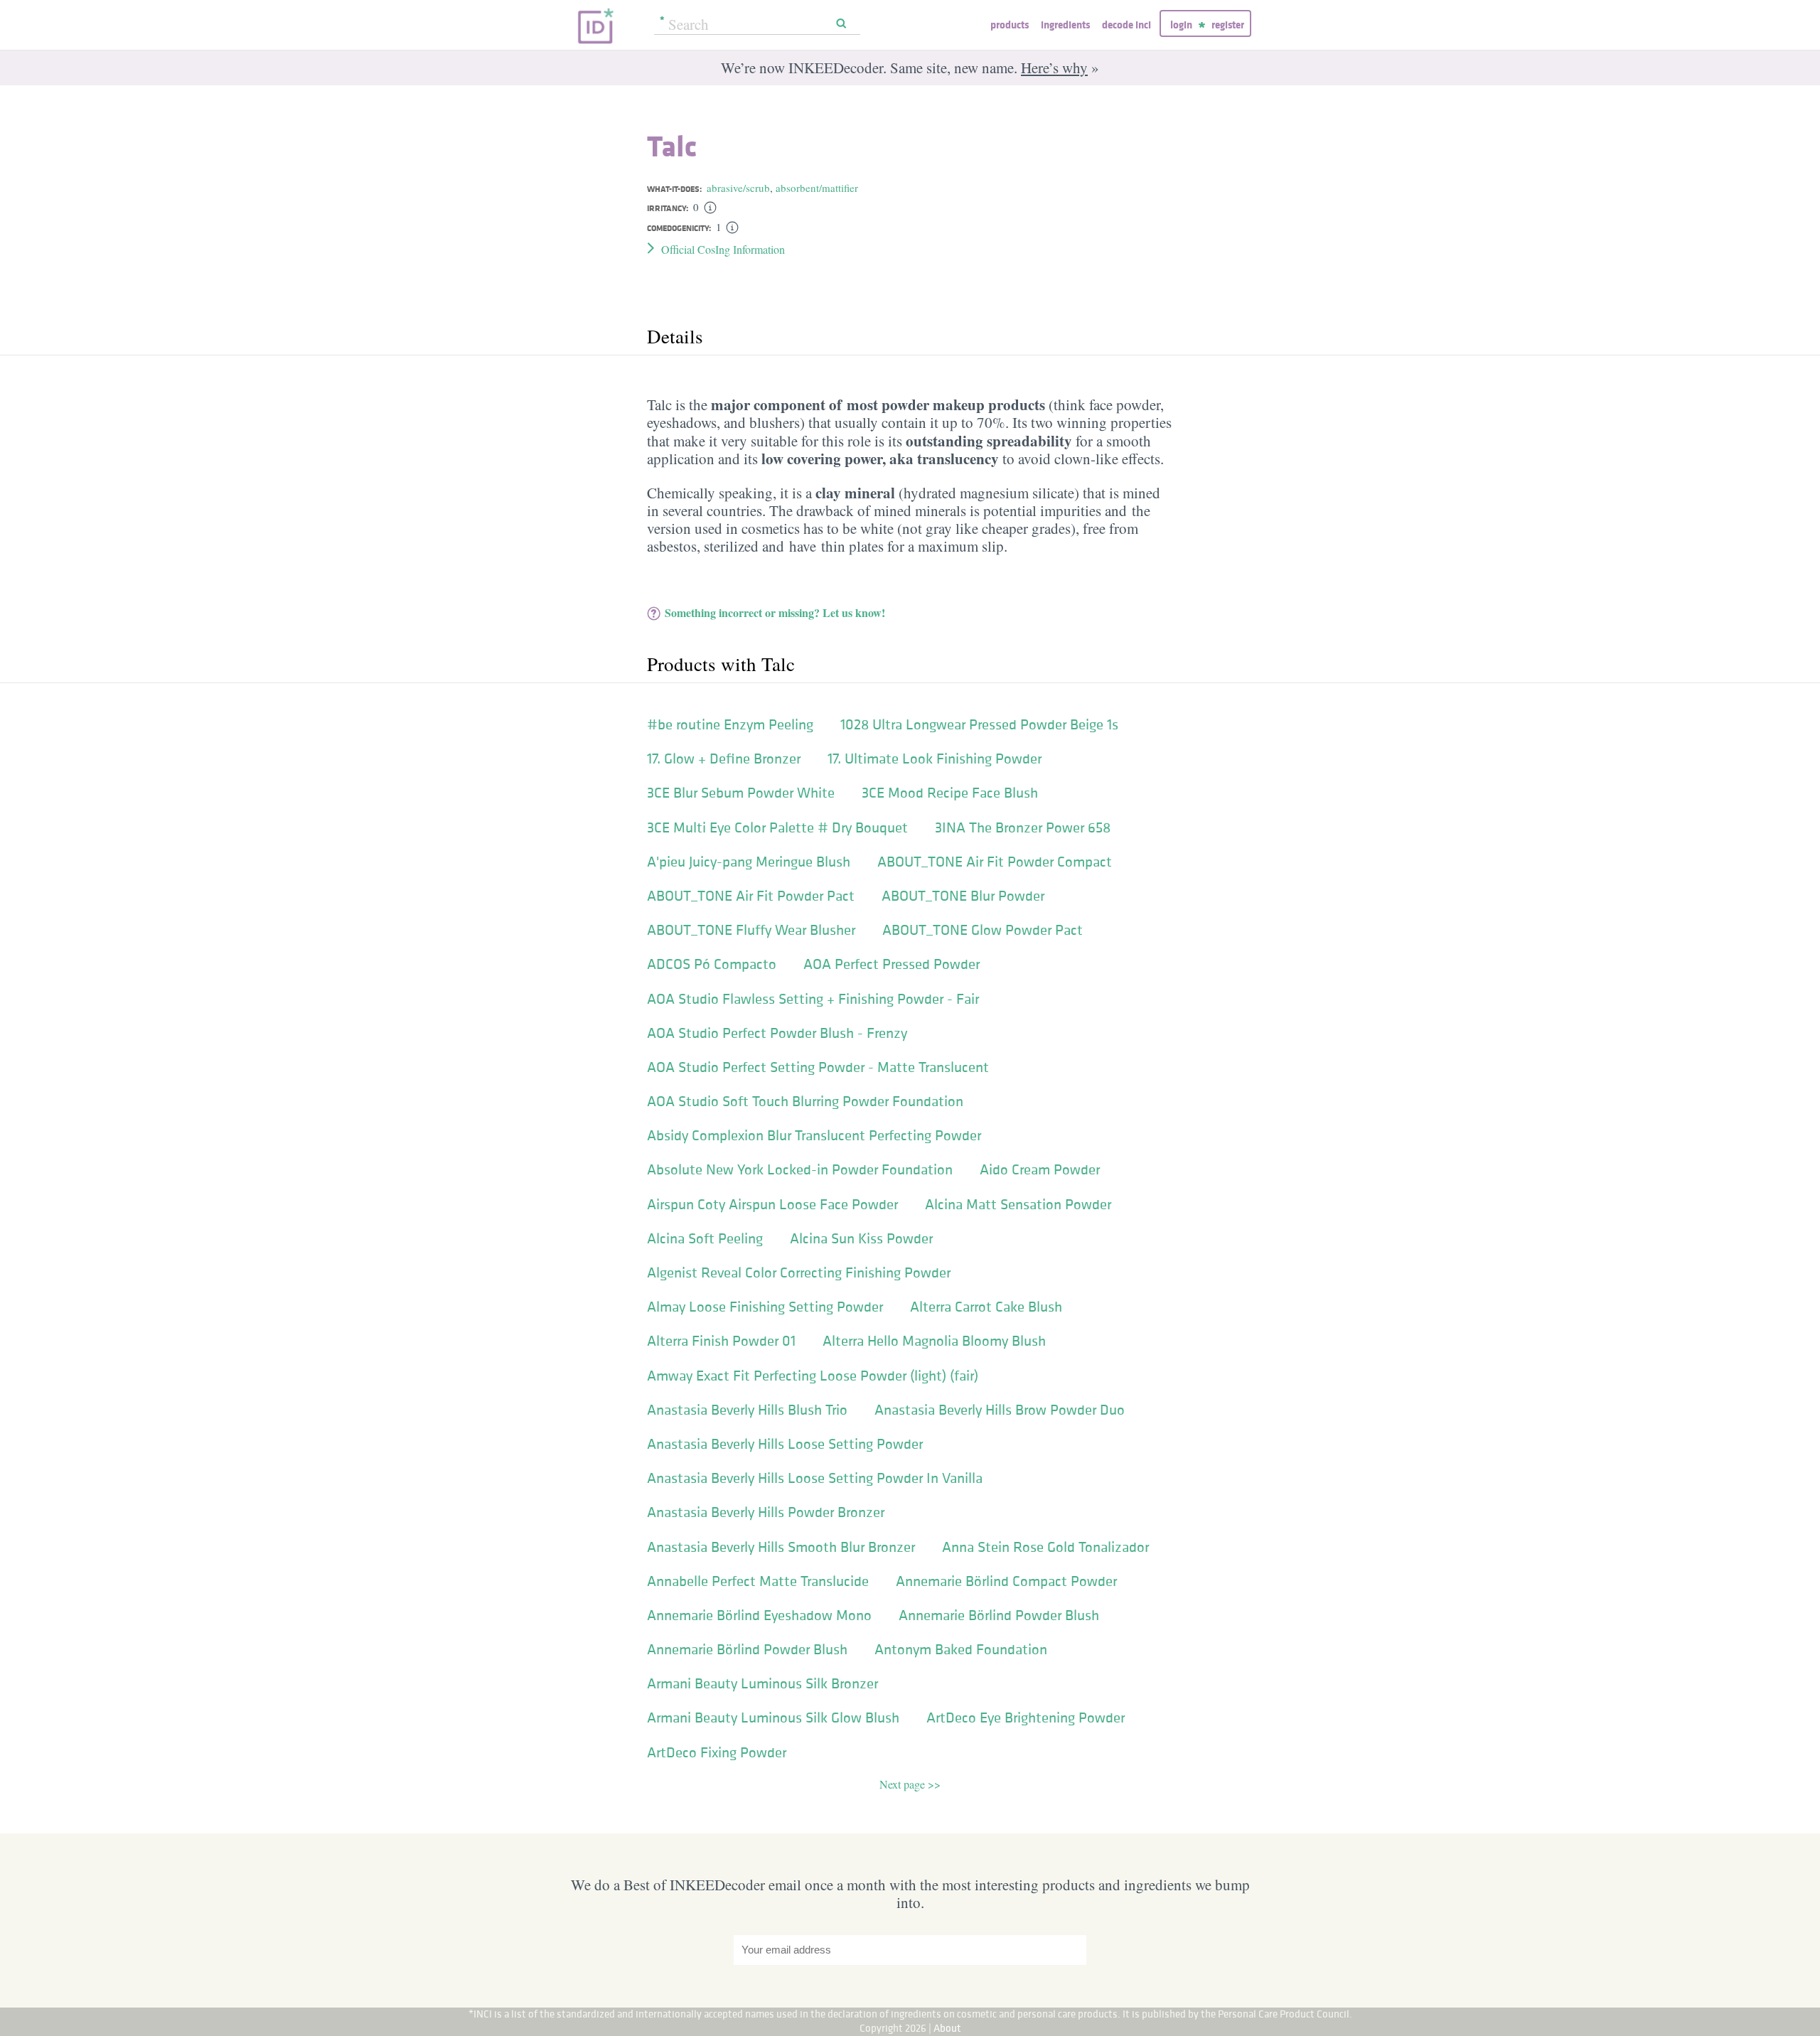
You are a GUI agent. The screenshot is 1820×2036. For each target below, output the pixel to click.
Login (1181, 25)
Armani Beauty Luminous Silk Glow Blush (773, 1718)
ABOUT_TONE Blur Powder (963, 896)
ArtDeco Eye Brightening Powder (1026, 1718)
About (947, 2028)
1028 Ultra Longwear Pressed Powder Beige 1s (979, 724)
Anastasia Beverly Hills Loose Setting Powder (785, 1444)
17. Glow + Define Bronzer (724, 759)
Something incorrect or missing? (775, 612)
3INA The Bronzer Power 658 (1023, 827)
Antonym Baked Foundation (961, 1649)
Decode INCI (1126, 25)
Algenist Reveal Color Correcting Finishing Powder (799, 1272)
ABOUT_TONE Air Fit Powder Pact (751, 896)
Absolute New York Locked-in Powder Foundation (800, 1169)
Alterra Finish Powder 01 (721, 1341)
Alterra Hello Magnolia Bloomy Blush (934, 1341)
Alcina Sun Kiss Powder (861, 1238)
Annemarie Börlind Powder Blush (999, 1615)
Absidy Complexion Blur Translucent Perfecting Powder (814, 1135)
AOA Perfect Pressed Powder (892, 964)
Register (1228, 25)
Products (1010, 25)
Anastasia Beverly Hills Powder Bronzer (766, 1512)
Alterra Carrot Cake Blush (986, 1307)
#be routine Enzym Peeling (730, 724)
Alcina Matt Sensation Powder (1018, 1204)
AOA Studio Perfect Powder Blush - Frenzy (777, 1033)
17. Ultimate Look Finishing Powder (935, 759)
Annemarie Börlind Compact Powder (1006, 1581)
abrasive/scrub (738, 188)
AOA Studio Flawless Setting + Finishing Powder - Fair (813, 999)
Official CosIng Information (723, 249)
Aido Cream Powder (1040, 1169)
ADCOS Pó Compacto (712, 964)
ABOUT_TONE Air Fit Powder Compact (995, 862)
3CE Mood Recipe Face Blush (950, 793)
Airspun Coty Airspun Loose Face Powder (772, 1204)
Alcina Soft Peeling (705, 1238)
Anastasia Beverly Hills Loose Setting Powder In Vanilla (815, 1478)
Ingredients (1065, 25)
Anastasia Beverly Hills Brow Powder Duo (1000, 1410)
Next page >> (910, 1784)
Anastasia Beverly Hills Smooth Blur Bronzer (781, 1547)
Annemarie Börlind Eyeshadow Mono (759, 1615)
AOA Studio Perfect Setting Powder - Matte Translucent (818, 1067)
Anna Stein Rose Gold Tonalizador (1045, 1547)
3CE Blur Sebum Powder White (741, 793)
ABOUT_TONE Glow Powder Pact (983, 930)
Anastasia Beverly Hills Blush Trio (747, 1410)
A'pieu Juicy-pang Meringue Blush (749, 862)
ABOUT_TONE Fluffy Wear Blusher (751, 930)
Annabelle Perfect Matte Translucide (758, 1581)
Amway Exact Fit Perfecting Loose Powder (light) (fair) (813, 1376)
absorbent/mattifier (817, 188)
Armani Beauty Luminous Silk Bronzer (762, 1683)
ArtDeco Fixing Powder (717, 1752)
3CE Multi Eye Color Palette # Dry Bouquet (777, 827)
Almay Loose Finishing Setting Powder (765, 1307)
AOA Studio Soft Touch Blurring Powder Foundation (805, 1101)
